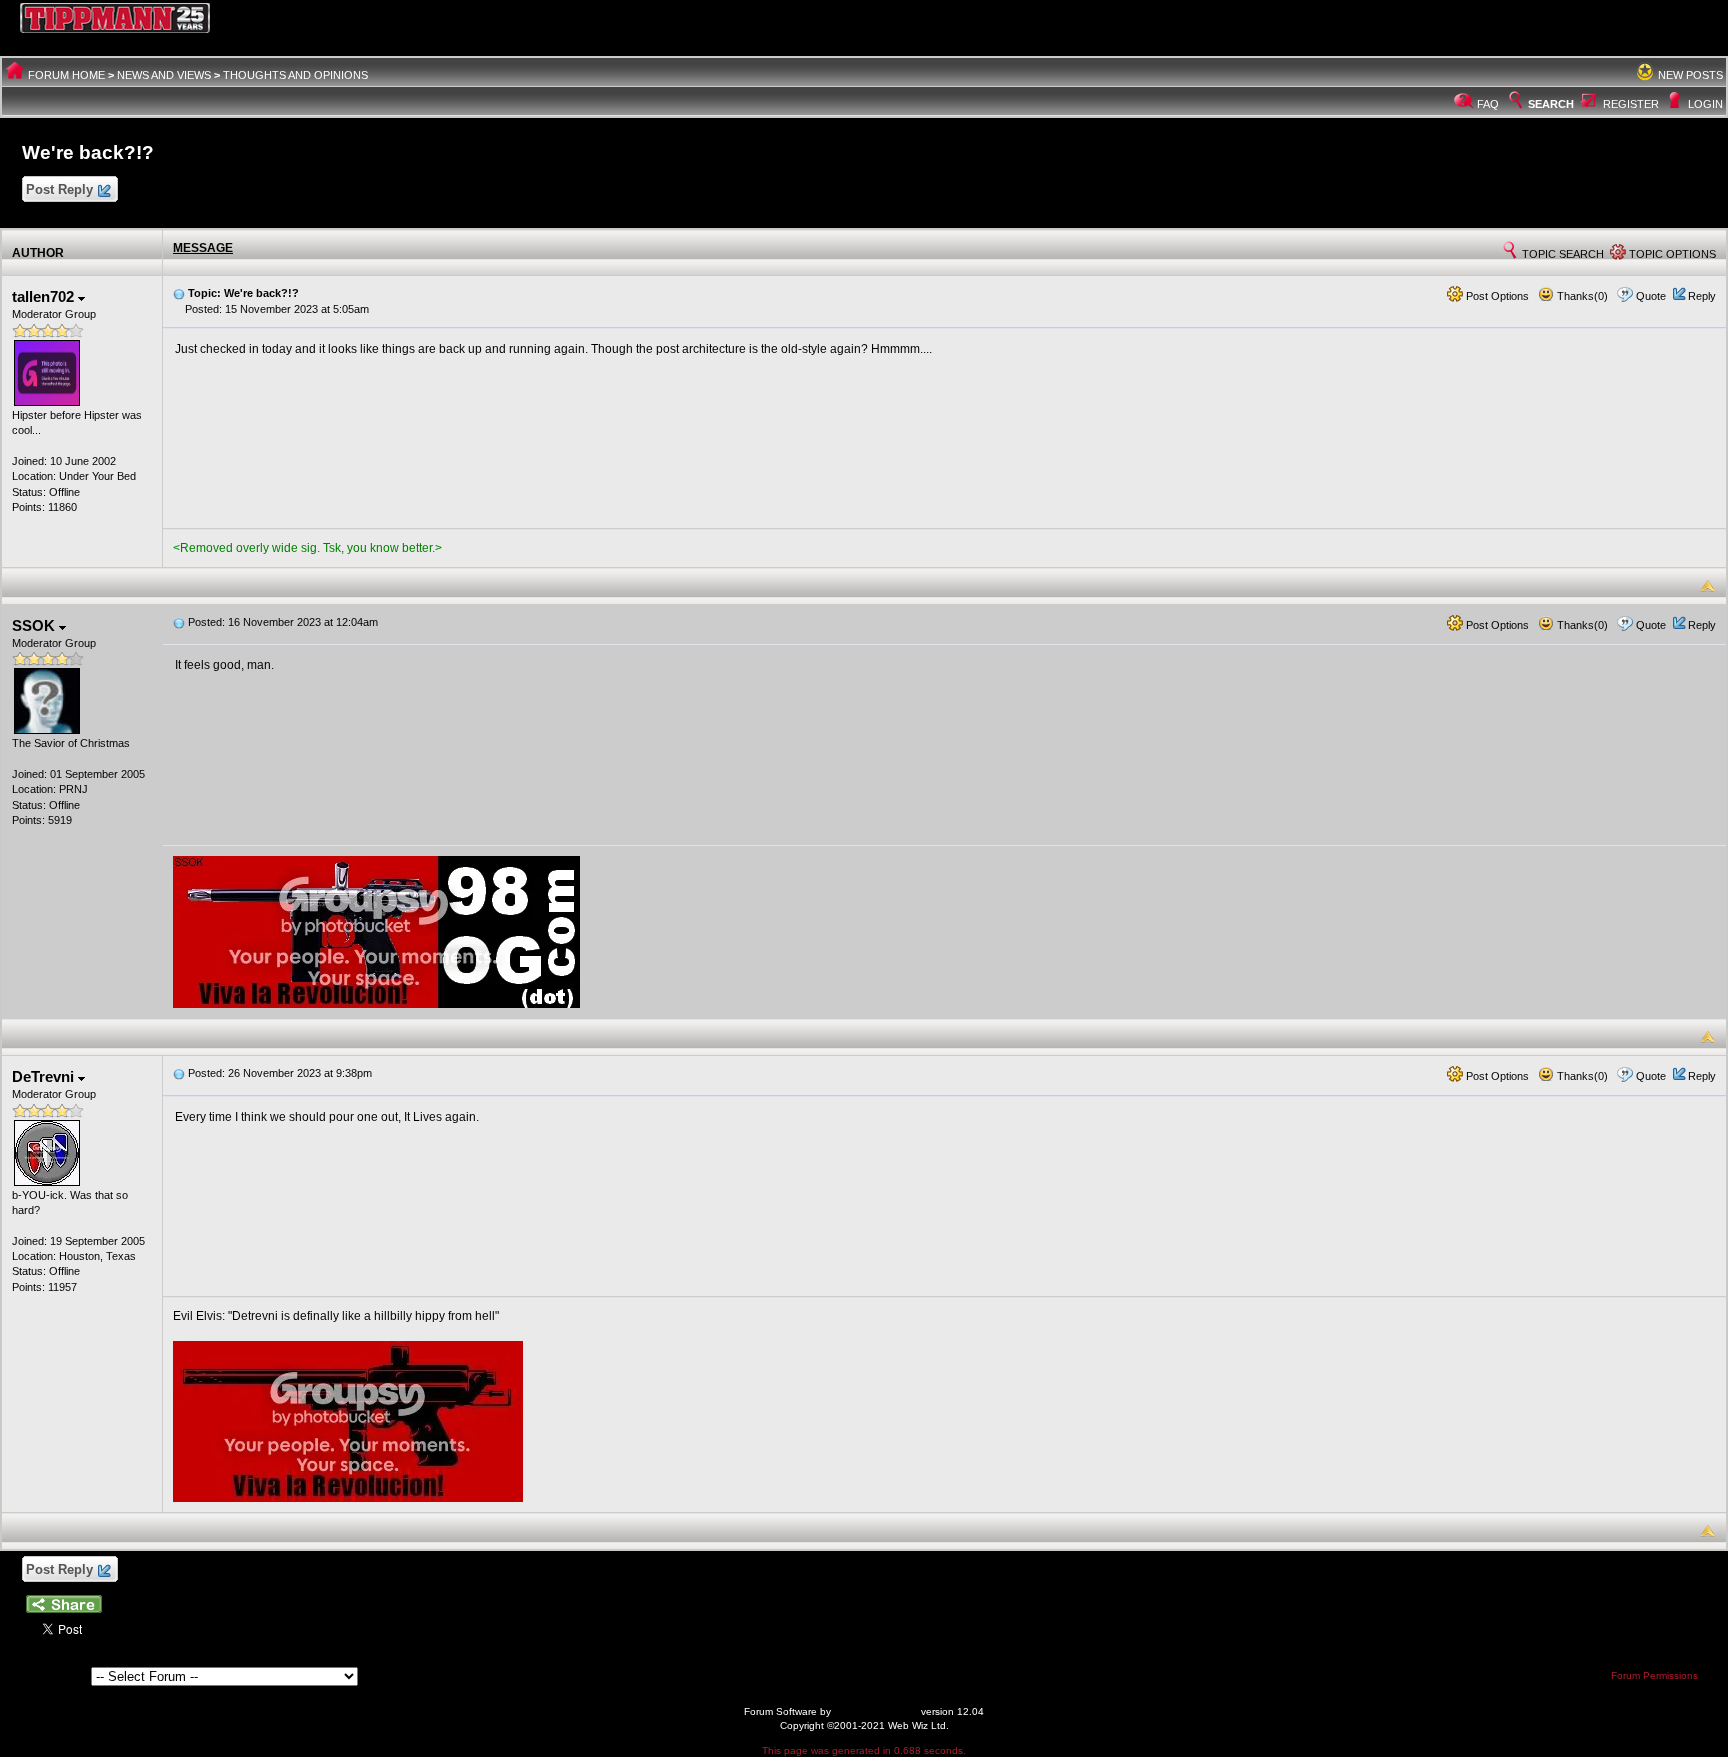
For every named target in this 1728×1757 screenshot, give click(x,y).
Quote (1651, 296)
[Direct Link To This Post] (179, 293)
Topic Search (1561, 254)
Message (203, 248)
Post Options (1496, 296)
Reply (1702, 296)
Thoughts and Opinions (295, 75)
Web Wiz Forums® (876, 1711)
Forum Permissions (1656, 1675)
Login (1705, 104)
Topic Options (1671, 254)
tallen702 (45, 296)
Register (1631, 104)
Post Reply (59, 189)
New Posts (1690, 75)
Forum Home (66, 75)
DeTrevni (45, 1076)
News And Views (164, 75)
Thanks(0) (1581, 296)
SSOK (35, 625)
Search (1551, 104)
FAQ (1488, 104)
